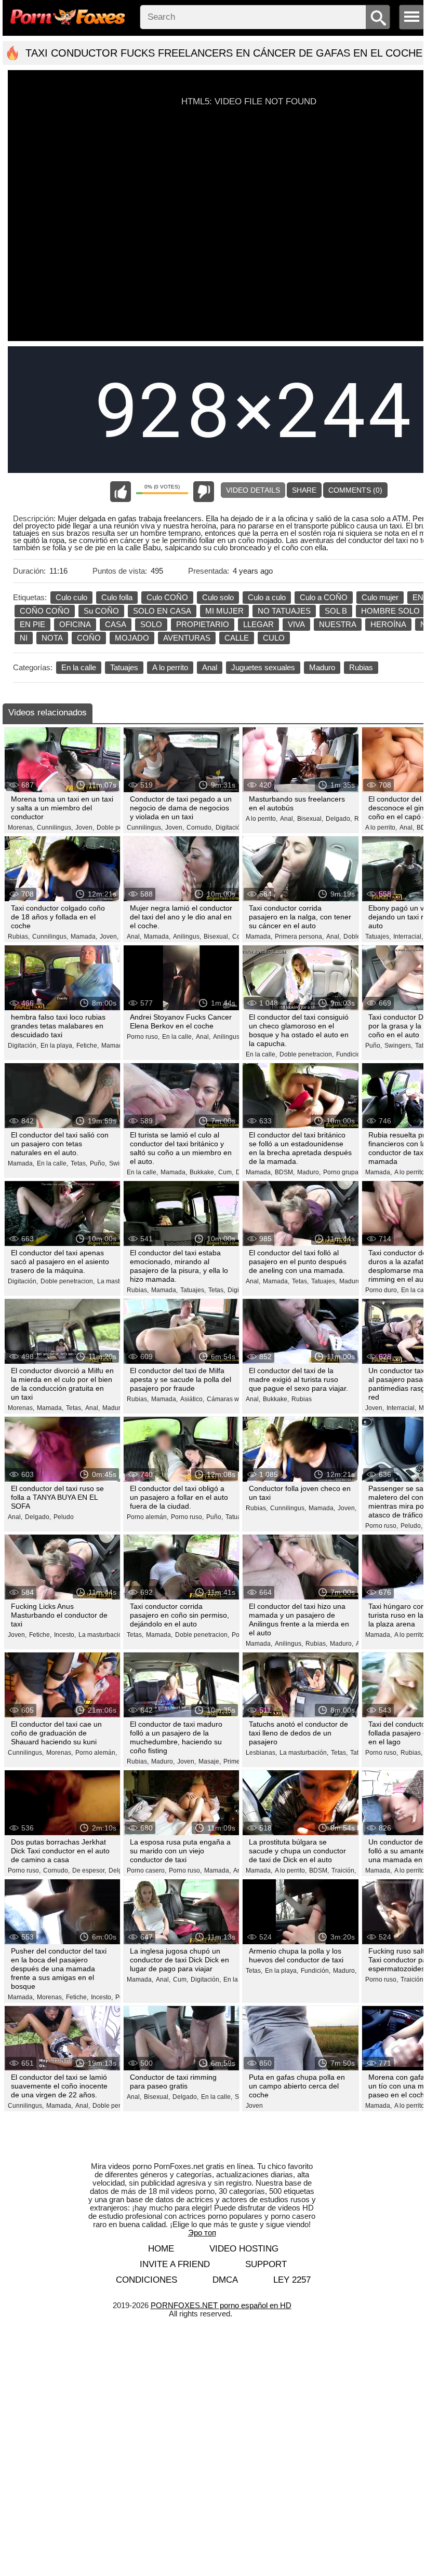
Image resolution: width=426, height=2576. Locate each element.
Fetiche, (88, 1046)
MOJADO (132, 638)
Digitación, (231, 828)
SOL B (336, 611)
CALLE (237, 638)
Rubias (361, 667)
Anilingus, (187, 937)
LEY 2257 (292, 2280)
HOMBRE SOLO (390, 611)
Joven (254, 2106)
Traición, (344, 1870)
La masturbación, (103, 1635)
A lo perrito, (262, 819)
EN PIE (32, 624)
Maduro (322, 667)
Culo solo (218, 597)
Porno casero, (147, 1870)
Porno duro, (382, 1290)
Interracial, (408, 937)
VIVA (296, 624)
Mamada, (84, 937)
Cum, (226, 1172)
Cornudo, (200, 828)
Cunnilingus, (55, 828)
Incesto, (65, 1635)
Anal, (287, 819)
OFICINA (75, 624)
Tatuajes (124, 667)
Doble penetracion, (307, 1054)
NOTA (52, 638)
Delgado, (339, 819)
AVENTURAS (187, 638)
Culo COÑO (167, 597)
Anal (210, 667)
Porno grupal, (342, 1172)
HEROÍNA (388, 624)
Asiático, (192, 1399)
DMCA (225, 2280)
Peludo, (411, 1526)
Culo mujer (380, 597)
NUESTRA (338, 624)
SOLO (151, 624)
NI (24, 638)
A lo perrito (170, 667)
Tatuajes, (378, 937)
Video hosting (244, 2249)
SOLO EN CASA (162, 611)
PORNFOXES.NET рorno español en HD (221, 2305)
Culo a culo (267, 597)
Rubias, (19, 937)
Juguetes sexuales (263, 667)
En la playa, (57, 1046)
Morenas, (21, 828)
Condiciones (147, 2280)
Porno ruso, (143, 1037)
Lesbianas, (261, 1753)
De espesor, (89, 1870)
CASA (116, 624)
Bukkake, (203, 1172)
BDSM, (285, 1172)
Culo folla (117, 597)
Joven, (85, 828)
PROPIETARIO (203, 624)
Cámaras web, (227, 1399)
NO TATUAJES (284, 611)
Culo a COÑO (324, 597)
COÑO (89, 638)
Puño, (374, 1046)
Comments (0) (355, 490)
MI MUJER (224, 611)
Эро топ (202, 2233)
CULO (274, 638)
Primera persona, (299, 937)
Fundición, (351, 1054)
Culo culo (71, 597)
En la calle (79, 667)
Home (161, 2249)
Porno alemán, (148, 1517)
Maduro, (309, 1172)
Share (304, 490)
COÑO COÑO (45, 611)
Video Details (253, 490)
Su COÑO (101, 611)
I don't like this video (204, 492)
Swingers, (398, 1046)
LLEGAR (258, 624)
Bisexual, (310, 819)
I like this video (121, 492)
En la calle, (178, 1037)
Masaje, (210, 1761)
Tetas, (79, 1163)
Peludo (64, 1517)
